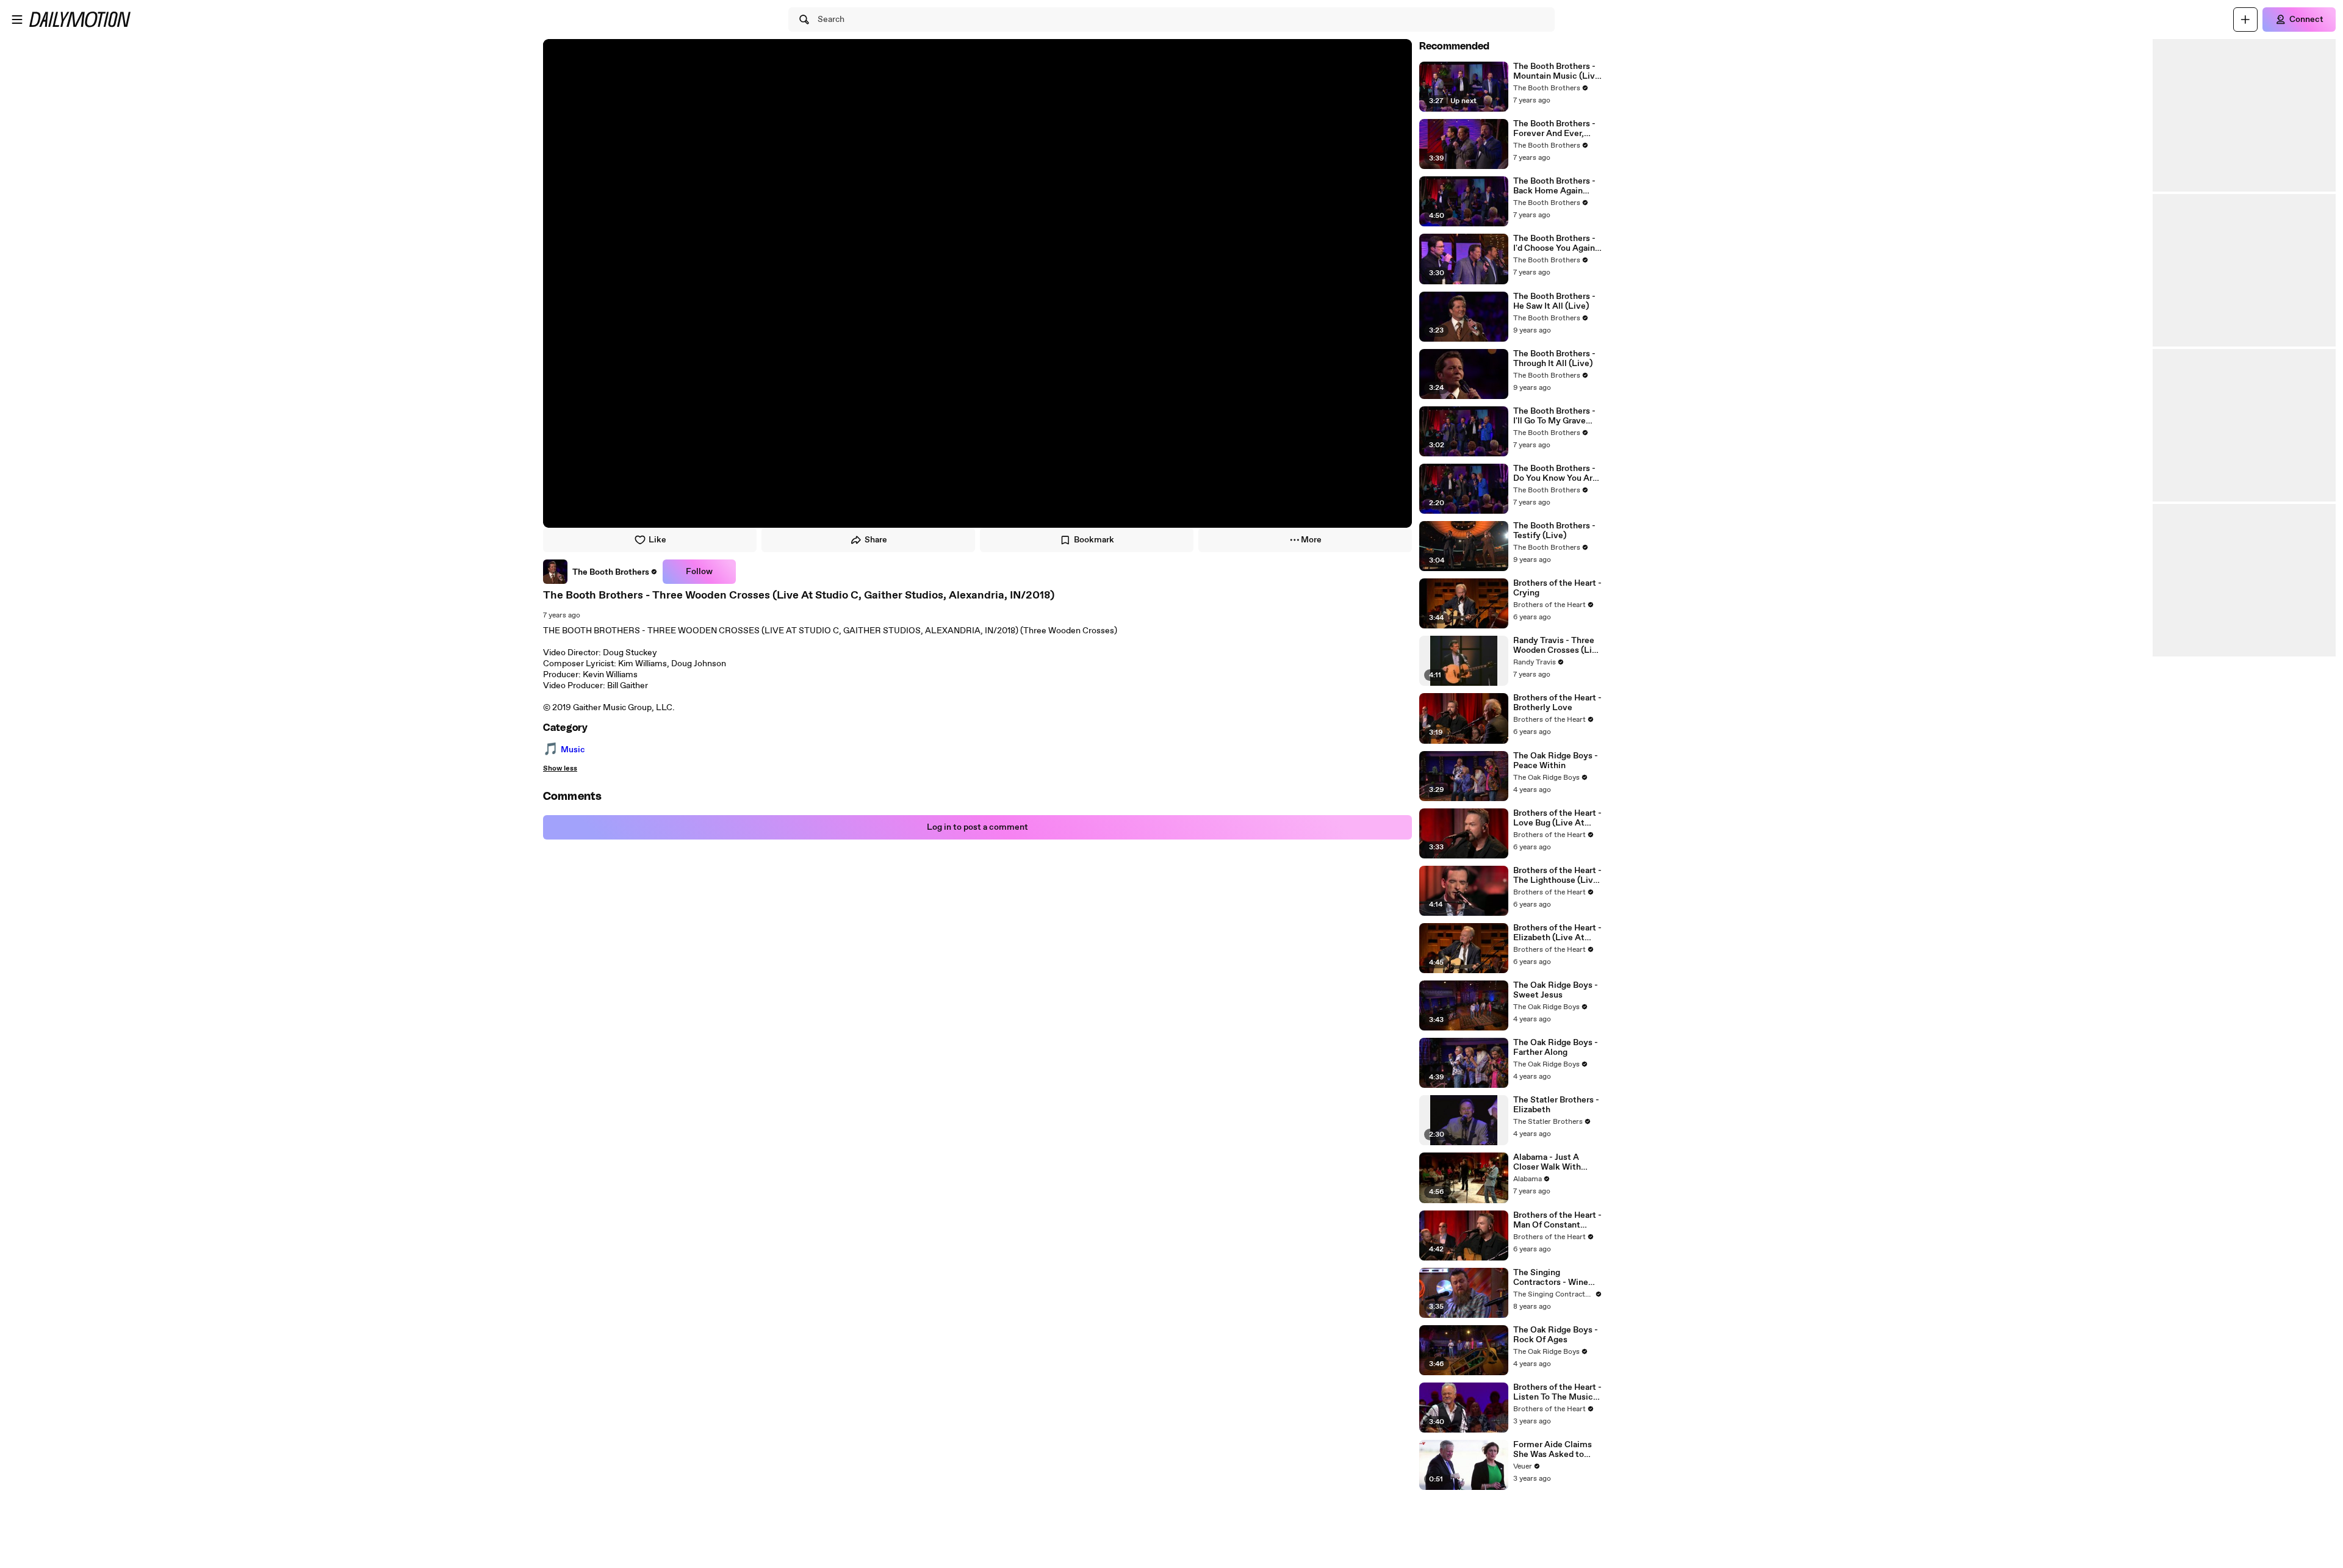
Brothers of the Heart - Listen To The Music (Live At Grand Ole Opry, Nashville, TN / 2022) (1557, 1392)
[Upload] (2245, 20)
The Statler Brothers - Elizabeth (1556, 1105)
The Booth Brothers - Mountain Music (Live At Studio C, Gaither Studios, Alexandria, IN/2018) (1557, 71)
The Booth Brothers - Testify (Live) (1554, 531)
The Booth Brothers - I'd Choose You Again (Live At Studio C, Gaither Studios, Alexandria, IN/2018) (1554, 243)
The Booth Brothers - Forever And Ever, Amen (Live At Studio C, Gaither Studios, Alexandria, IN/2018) (1556, 129)
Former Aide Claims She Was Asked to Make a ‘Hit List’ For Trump (1553, 1450)
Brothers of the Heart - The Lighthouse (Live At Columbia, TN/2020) (1557, 876)
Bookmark (1094, 540)
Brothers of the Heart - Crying (1557, 588)
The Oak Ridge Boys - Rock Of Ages (1556, 1335)
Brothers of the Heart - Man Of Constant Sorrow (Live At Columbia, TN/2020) (1557, 1220)
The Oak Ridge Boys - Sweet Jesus (1556, 990)
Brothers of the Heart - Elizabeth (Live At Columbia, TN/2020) (1557, 933)
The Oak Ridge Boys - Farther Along (1556, 1048)
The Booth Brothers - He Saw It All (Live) (1554, 301)
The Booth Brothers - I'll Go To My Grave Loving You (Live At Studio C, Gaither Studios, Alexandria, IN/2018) (1554, 416)
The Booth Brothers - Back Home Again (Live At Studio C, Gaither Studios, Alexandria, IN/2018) (1554, 186)
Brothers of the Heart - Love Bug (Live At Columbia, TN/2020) (1557, 818)
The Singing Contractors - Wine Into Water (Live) (1551, 1278)
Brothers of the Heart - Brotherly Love (1557, 703)
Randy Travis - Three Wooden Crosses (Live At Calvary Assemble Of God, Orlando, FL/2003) (1557, 646)
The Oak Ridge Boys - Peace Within (1556, 761)
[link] (600, 572)
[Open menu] (17, 20)
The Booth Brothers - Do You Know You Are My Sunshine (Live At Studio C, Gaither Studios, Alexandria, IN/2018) (1556, 473)
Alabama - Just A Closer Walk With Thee (1547, 1162)
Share (876, 540)
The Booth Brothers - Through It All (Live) (1554, 359)
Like (657, 540)
